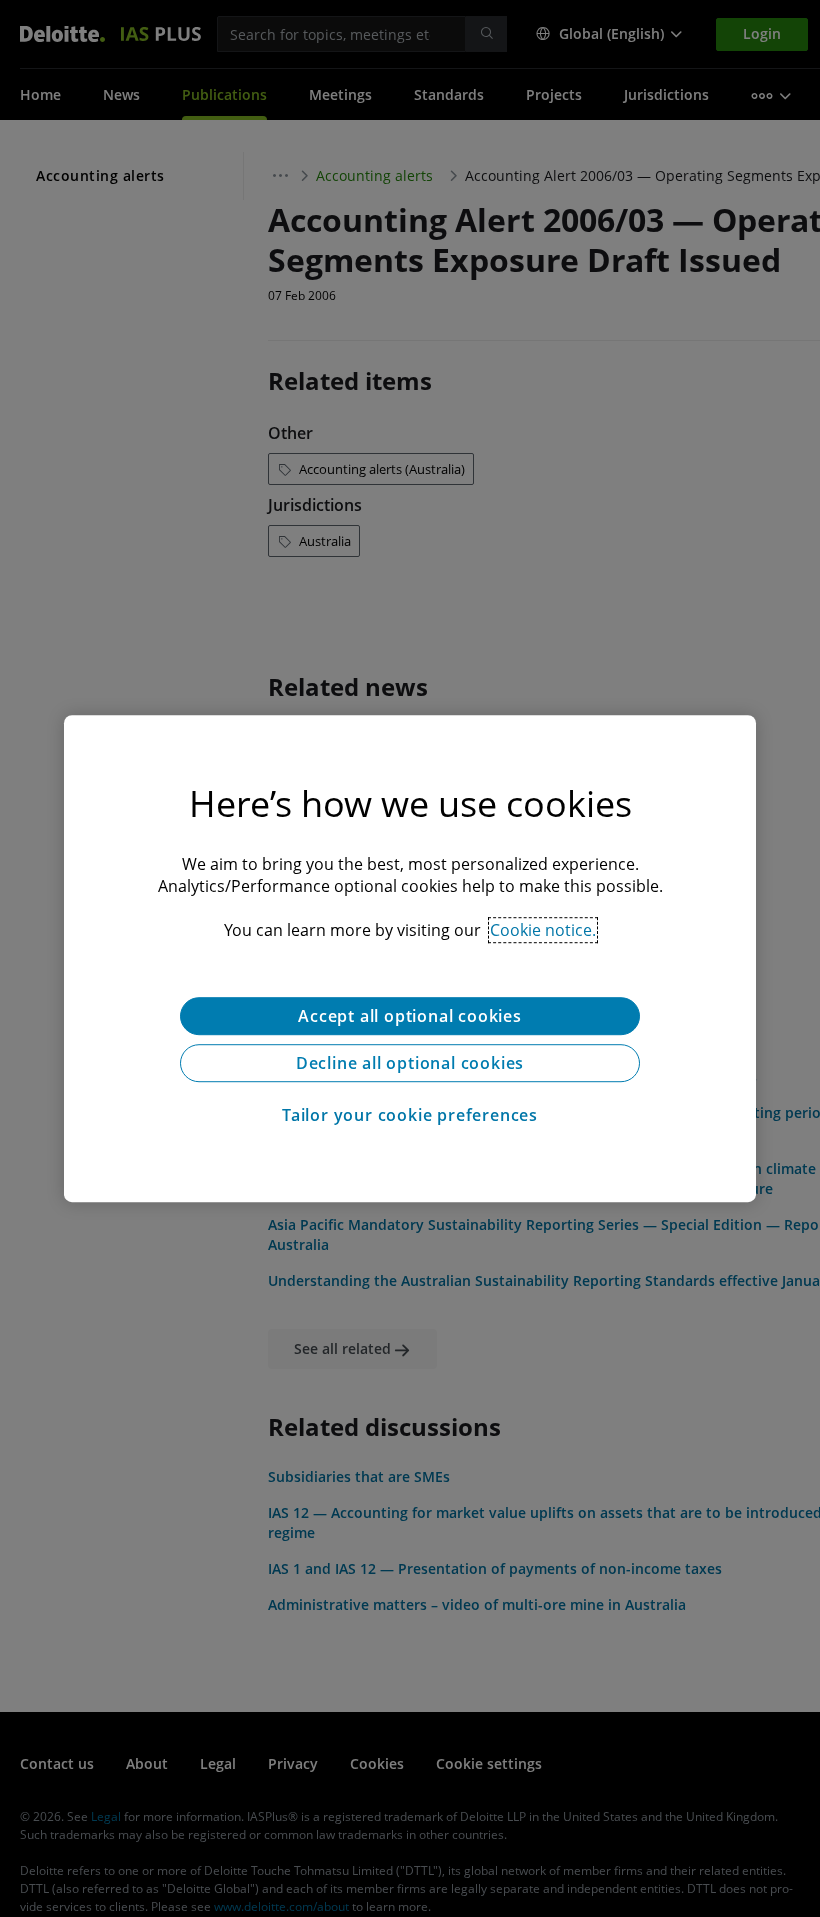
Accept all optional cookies (410, 1016)
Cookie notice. (543, 930)
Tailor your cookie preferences (410, 1115)
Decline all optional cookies (410, 1063)
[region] (410, 959)
